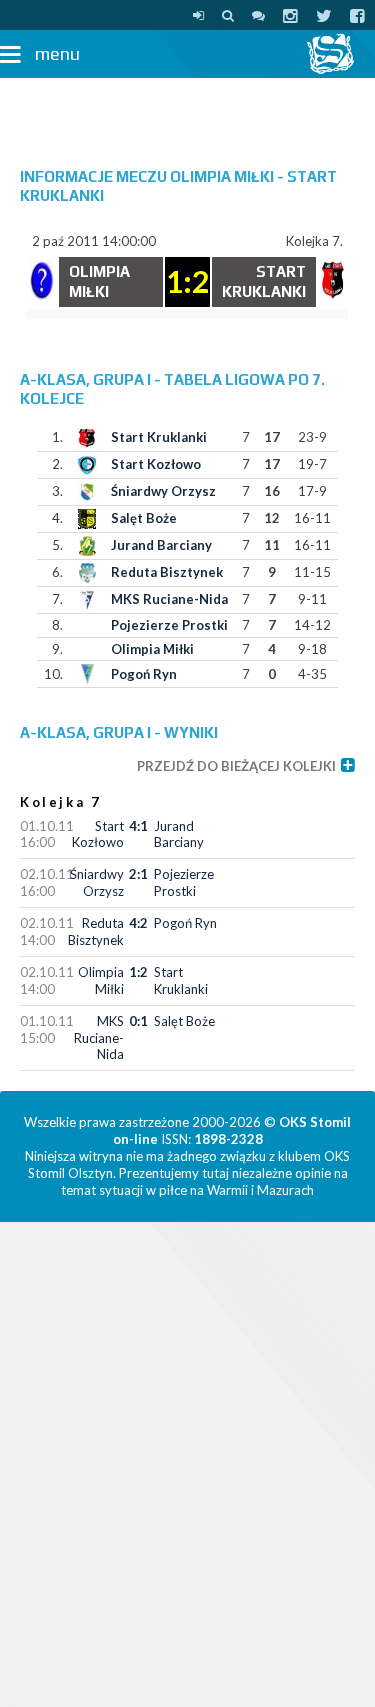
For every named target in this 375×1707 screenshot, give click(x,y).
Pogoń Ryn (144, 674)
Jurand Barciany (161, 545)
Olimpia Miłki (152, 649)
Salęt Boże (144, 518)
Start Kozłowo (156, 464)
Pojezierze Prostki (169, 625)
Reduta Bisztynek (167, 572)
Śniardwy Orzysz (163, 491)
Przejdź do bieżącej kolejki (236, 766)
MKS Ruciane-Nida (169, 599)
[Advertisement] (188, 113)
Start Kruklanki (159, 437)
